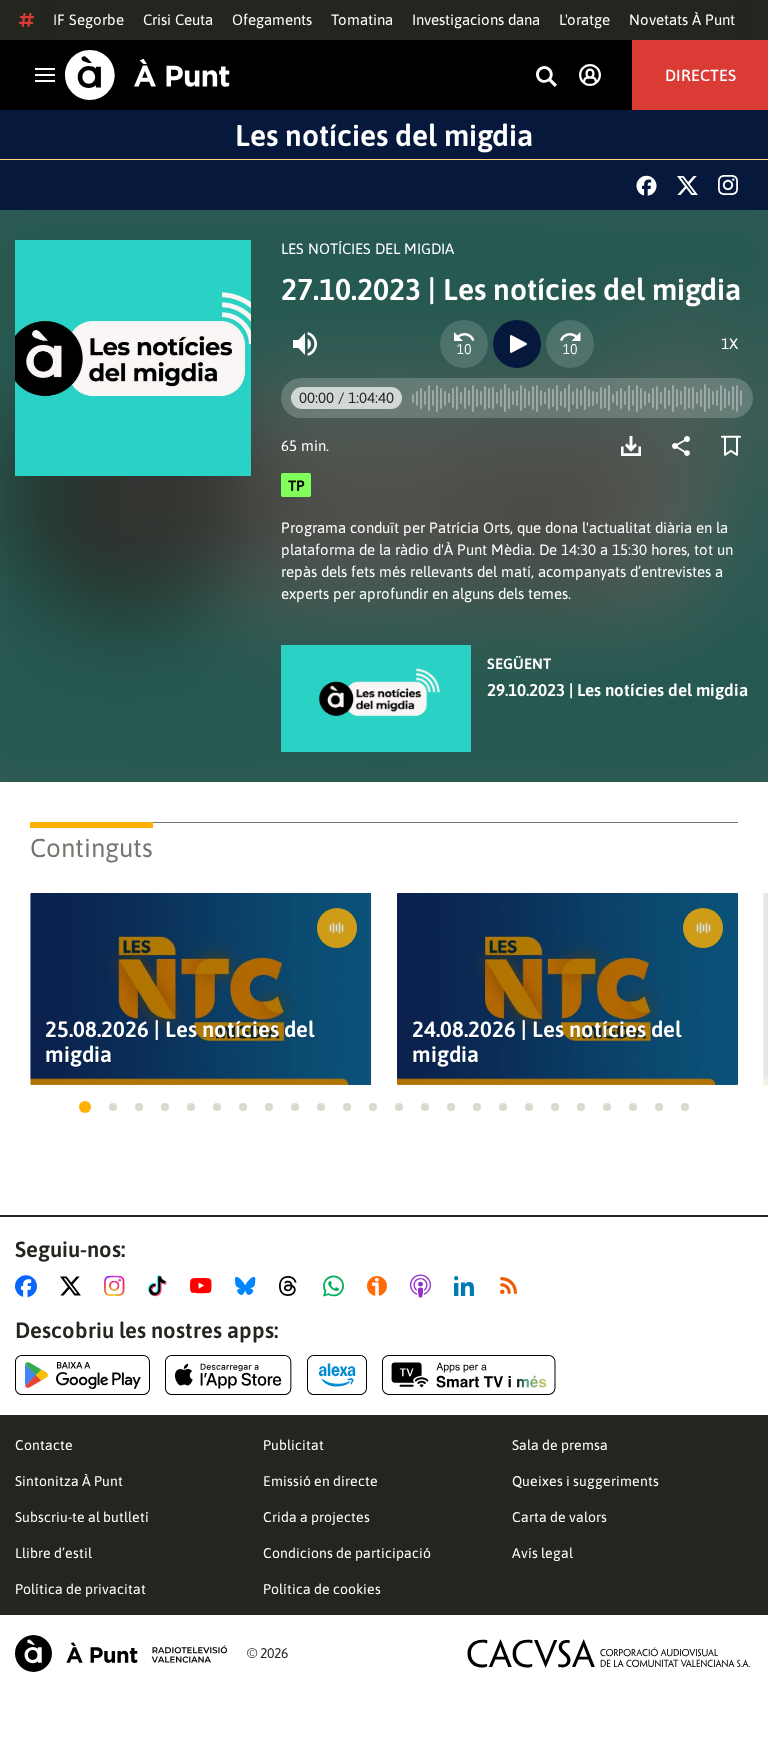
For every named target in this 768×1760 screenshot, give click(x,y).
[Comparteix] (686, 446)
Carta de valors (559, 1517)
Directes (700, 75)
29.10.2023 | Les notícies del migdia (617, 690)
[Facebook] (646, 185)
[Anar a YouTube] (205, 1286)
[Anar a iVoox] (381, 1286)
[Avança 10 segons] (570, 344)
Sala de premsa (560, 1445)
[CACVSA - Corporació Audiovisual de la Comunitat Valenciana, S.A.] (609, 1653)
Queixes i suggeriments (585, 1481)
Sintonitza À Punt (69, 1481)
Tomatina (362, 19)
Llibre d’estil (53, 1553)
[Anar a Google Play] (82, 1375)
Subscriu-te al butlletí (82, 1517)
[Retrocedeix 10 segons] (464, 344)
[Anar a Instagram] (118, 1286)
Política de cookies (322, 1589)
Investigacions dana (476, 19)
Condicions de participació (347, 1553)
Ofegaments (272, 19)
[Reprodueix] (517, 344)
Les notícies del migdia (384, 135)
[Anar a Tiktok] (161, 1286)
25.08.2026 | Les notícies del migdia (180, 1042)
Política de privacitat (80, 1589)
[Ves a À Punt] (147, 75)
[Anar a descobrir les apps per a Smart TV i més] (469, 1375)
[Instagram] (728, 185)
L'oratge (584, 19)
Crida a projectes (316, 1517)
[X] (687, 185)
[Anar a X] (74, 1286)
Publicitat (293, 1445)
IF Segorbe (88, 19)
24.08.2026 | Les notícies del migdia (547, 1042)
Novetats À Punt (682, 19)
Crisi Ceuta (178, 19)
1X (729, 343)
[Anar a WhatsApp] (337, 1286)
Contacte (44, 1445)
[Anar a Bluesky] (249, 1286)
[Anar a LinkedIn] (468, 1286)
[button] (85, 1107)
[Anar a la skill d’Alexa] (337, 1375)
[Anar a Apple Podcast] (424, 1286)
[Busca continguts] (546, 77)
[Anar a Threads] (293, 1286)
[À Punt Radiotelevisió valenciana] (121, 1653)
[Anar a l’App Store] (228, 1375)
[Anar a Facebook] (30, 1286)
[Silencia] (305, 344)
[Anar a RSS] (513, 1286)
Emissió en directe (320, 1481)
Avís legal (542, 1553)
